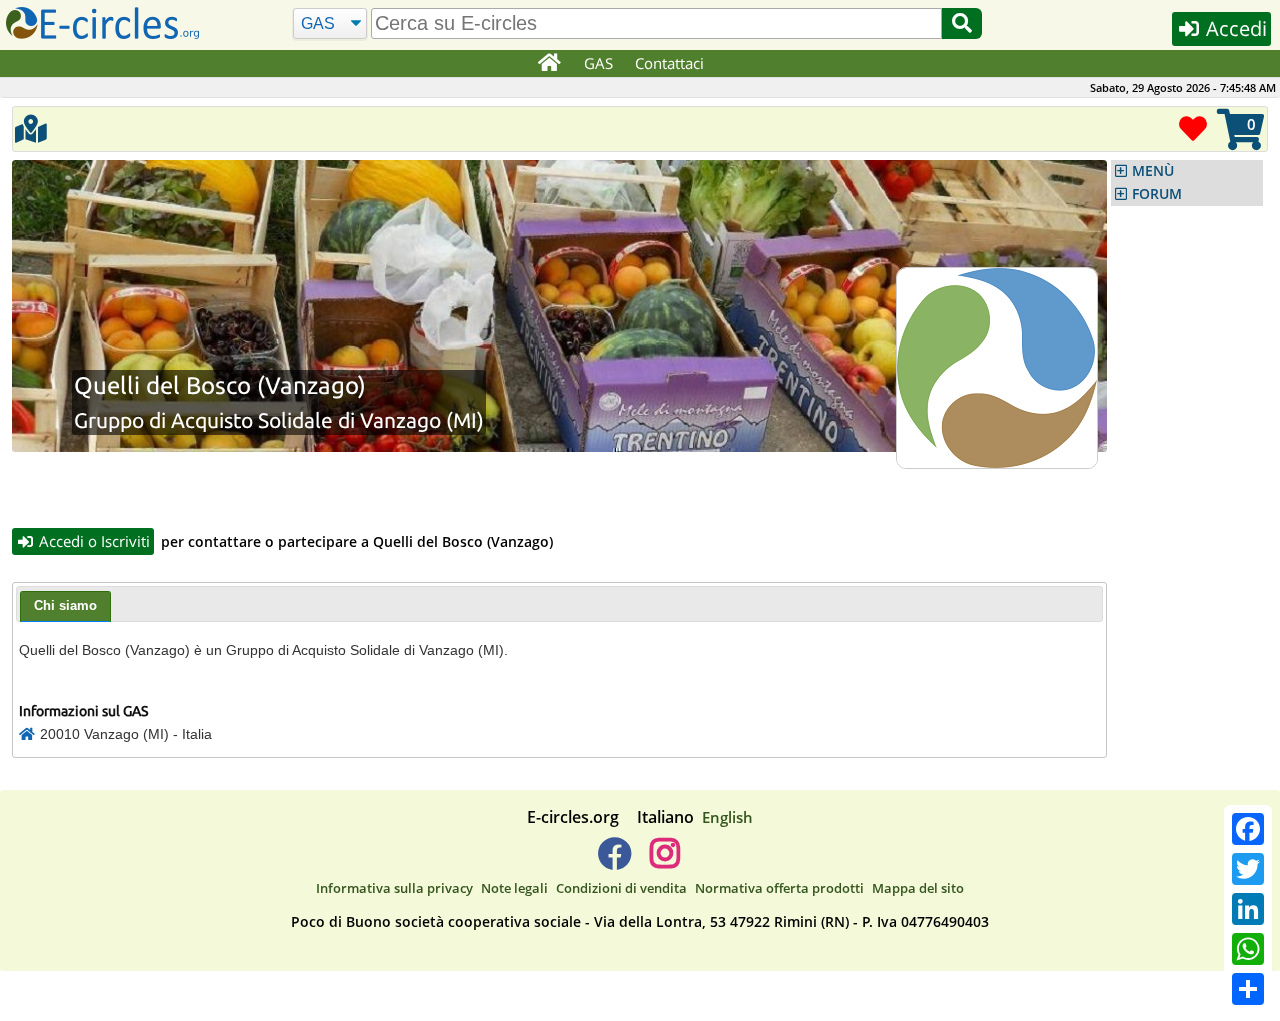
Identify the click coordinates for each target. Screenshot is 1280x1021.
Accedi (1234, 28)
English (727, 817)
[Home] (548, 64)
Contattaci (669, 63)
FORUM (1157, 194)
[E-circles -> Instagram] (664, 861)
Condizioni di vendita (621, 888)
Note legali (514, 888)
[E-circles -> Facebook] (614, 861)
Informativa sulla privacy (394, 888)
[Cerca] (962, 23)
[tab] (65, 607)
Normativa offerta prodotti (779, 888)
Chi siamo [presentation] (65, 605)
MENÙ (1153, 171)
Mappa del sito (918, 888)
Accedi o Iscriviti (92, 541)
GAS (598, 63)
